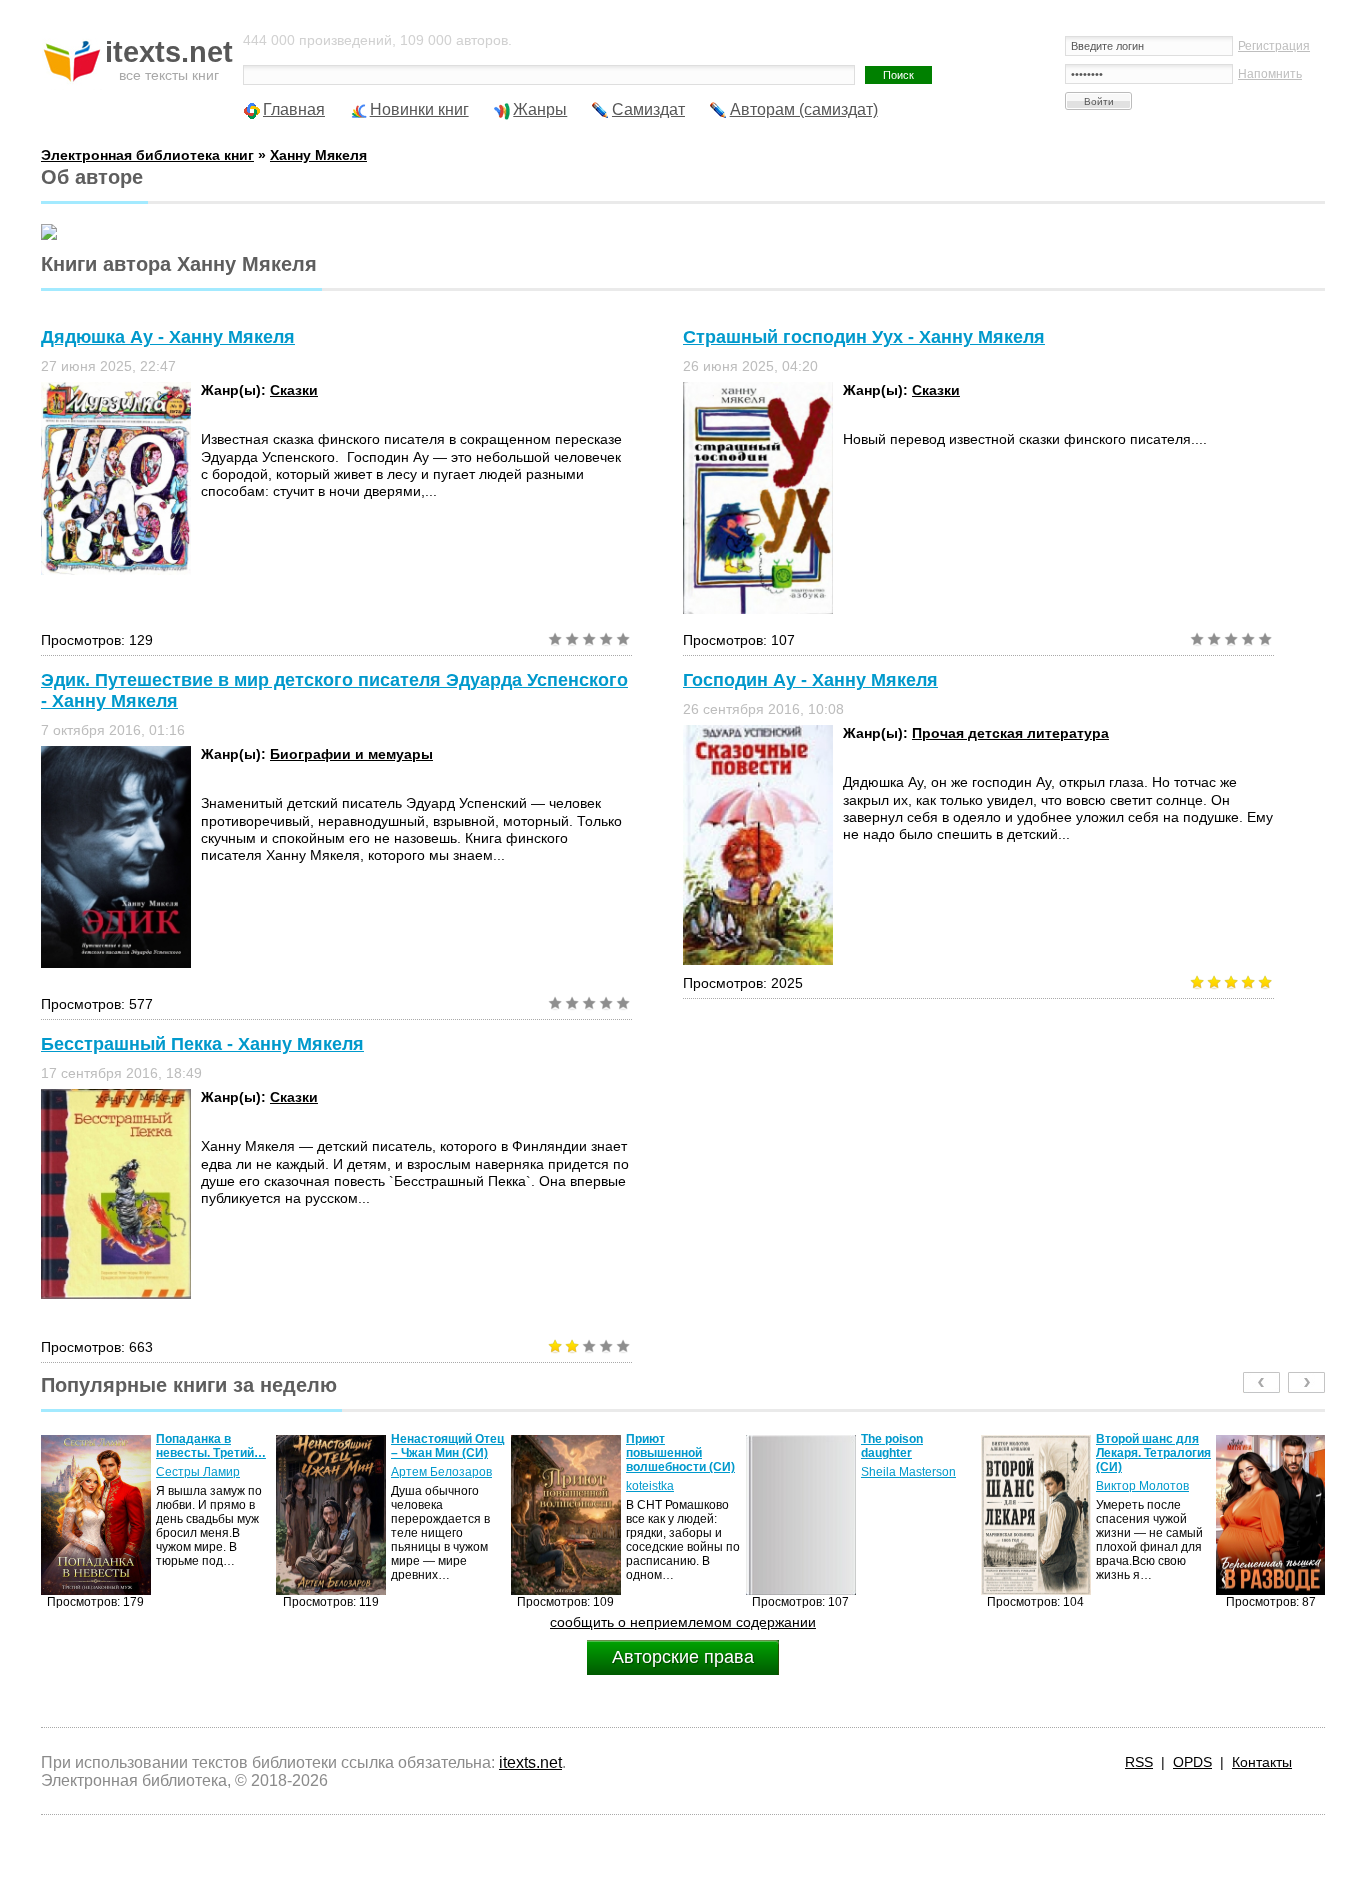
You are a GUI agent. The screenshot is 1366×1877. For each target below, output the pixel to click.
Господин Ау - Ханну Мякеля (810, 680)
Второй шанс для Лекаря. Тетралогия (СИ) (918, 1453)
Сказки (294, 390)
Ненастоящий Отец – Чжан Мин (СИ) (212, 1446)
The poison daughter (657, 1446)
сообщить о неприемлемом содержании (683, 1622)
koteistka (415, 1486)
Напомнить (1270, 74)
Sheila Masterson (673, 1472)
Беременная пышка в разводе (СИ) (1147, 1453)
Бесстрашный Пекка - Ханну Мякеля (202, 1044)
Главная (294, 109)
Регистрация (1274, 46)
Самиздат (648, 109)
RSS (1139, 1762)
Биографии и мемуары (351, 754)
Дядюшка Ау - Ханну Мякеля (168, 337)
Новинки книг (419, 109)
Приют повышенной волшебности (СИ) (445, 1453)
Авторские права (683, 1657)
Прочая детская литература (1010, 733)
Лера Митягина (1139, 1486)
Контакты (1262, 1762)
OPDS (1192, 1762)
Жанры (540, 109)
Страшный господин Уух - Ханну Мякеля (864, 337)
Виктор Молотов (907, 1486)
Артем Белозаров (206, 1472)
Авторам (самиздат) (804, 109)
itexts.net (530, 1762)
